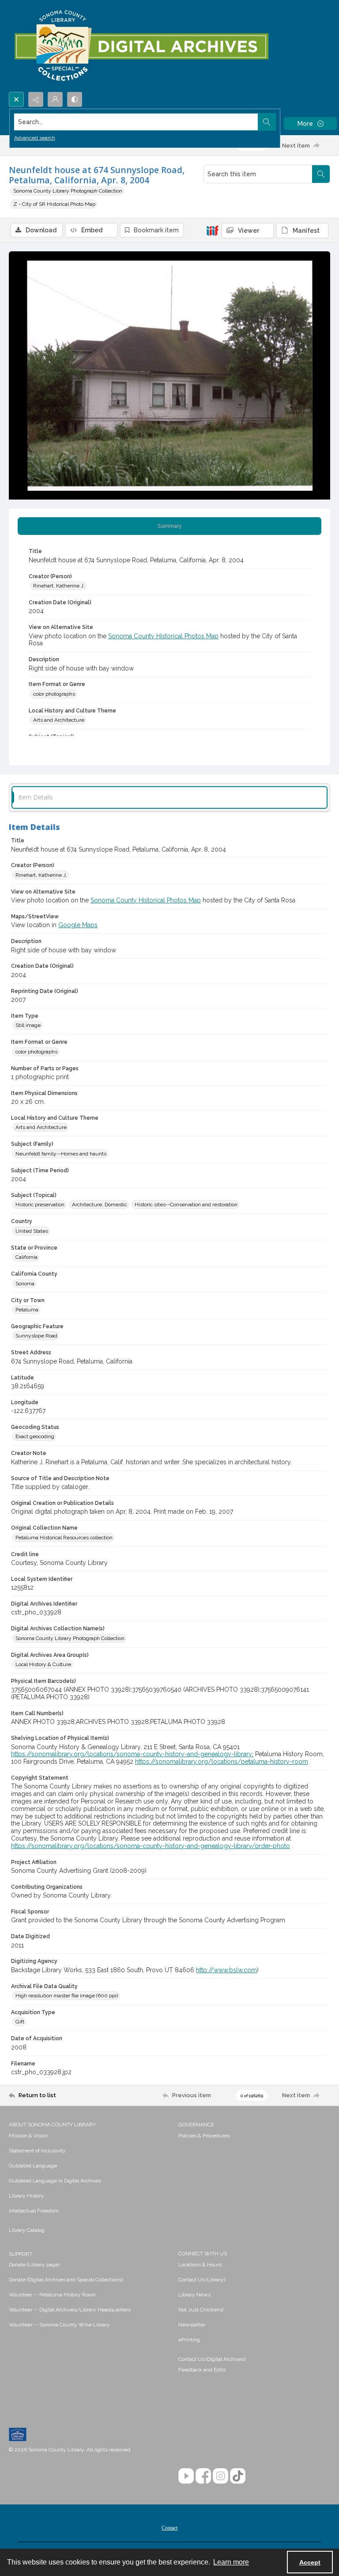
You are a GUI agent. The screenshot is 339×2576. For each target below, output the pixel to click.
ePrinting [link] (189, 2340)
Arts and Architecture (59, 720)
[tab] (169, 526)
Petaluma (27, 1310)
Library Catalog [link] (27, 2230)
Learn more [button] (231, 2562)
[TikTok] (238, 2476)
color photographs (54, 694)
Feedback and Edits (202, 2370)
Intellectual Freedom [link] (34, 2211)
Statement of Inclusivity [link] (37, 2151)
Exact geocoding (35, 1436)
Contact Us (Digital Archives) (212, 2359)
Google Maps (78, 925)
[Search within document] (321, 174)
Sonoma (25, 1284)
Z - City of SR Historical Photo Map (54, 204)
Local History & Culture (43, 1664)
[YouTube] (186, 2476)
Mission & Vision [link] (28, 2136)
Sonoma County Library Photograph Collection (68, 191)
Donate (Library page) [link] (34, 2265)
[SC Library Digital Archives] (141, 46)
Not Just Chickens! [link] (201, 2310)
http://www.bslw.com (226, 1970)
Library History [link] (26, 2196)
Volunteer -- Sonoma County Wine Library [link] (59, 2325)
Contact (169, 2528)
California (26, 1257)
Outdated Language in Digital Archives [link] (55, 2181)
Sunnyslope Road (36, 1336)
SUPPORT (21, 2254)
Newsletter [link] (192, 2325)
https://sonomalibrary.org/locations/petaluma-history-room (222, 1762)
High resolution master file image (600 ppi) (67, 1996)
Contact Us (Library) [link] (202, 2280)
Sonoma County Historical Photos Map (163, 636)
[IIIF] (212, 230)
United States (32, 1231)
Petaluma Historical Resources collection (64, 1538)
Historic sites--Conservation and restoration (186, 1205)
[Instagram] (220, 2476)
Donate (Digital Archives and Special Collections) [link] (66, 2280)
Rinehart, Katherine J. (59, 586)
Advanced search (35, 138)
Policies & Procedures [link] (204, 2136)
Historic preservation (40, 1205)
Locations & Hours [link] (200, 2265)
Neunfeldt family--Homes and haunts (61, 1154)
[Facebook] (203, 2476)
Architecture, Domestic (100, 1205)
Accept (310, 2562)
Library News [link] (194, 2295)
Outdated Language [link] (33, 2166)
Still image (28, 1025)
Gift (20, 2022)
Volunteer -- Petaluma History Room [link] (52, 2295)
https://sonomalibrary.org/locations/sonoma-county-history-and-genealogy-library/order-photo (151, 1846)
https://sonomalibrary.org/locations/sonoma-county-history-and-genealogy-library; (132, 1754)
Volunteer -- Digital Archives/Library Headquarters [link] (70, 2310)
